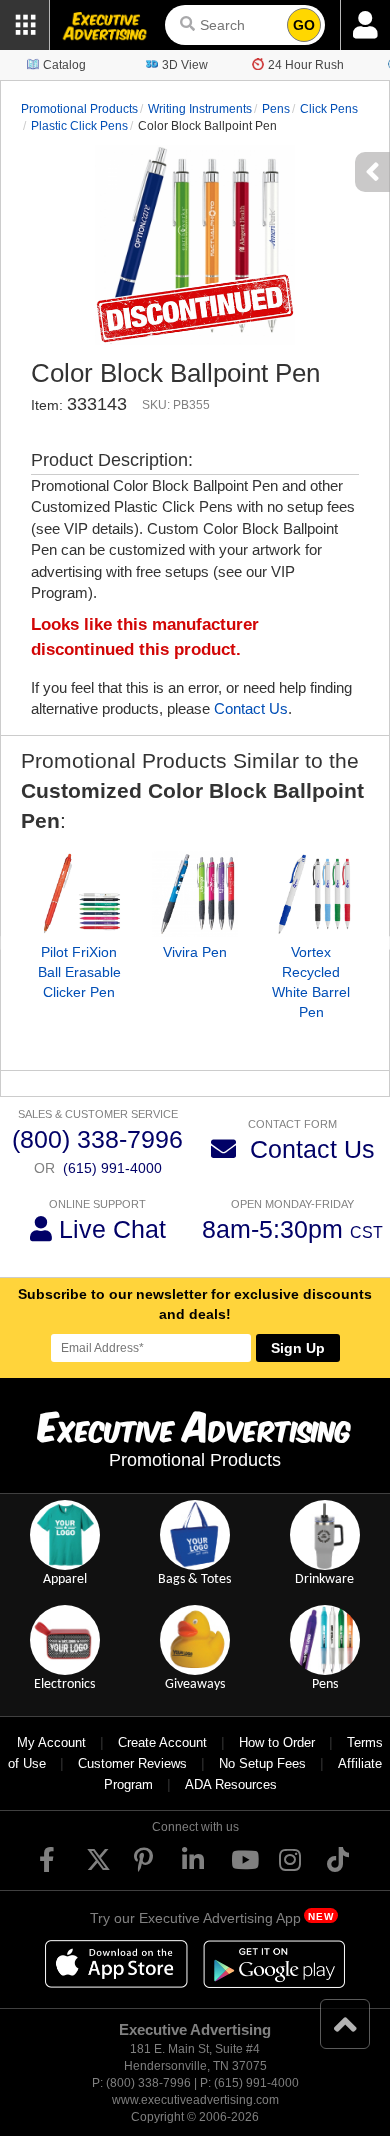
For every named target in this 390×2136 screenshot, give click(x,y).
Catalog (64, 65)
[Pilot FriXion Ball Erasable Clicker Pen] (79, 894)
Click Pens (329, 109)
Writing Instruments (200, 109)
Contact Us (251, 708)
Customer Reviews (132, 1763)
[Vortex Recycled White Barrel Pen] (311, 894)
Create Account (162, 1742)
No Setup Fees (262, 1763)
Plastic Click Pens (79, 126)
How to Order (277, 1742)
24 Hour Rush (306, 65)
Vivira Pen (195, 952)
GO (304, 25)
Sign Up (298, 1348)
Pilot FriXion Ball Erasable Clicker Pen (79, 972)
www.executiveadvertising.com (195, 2100)
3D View (185, 65)
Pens (276, 109)
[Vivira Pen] (195, 894)
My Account (51, 1742)
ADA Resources (231, 1784)
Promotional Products (79, 109)
